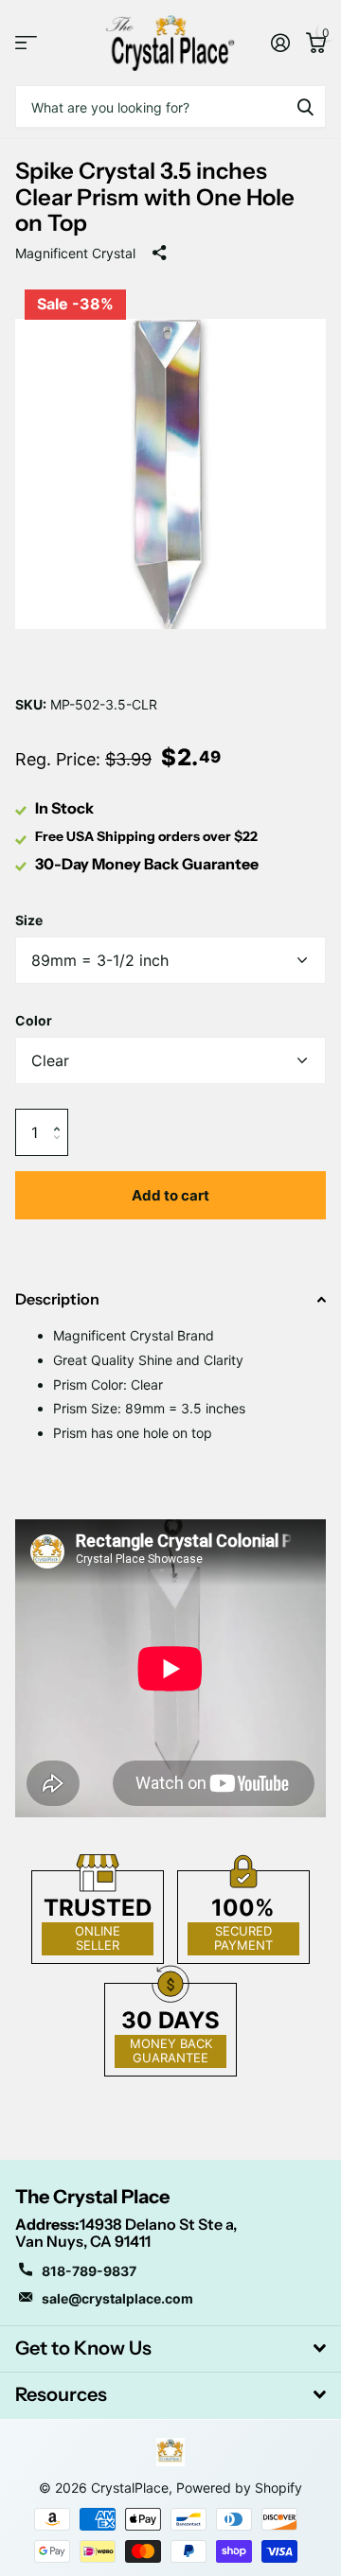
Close (170, 2349)
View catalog (26, 43)
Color (34, 1020)
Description (57, 1299)
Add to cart (170, 1195)
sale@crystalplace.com (117, 2298)
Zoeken (305, 106)
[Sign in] (280, 43)
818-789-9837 (89, 2271)
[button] (61, 1116)
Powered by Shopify (239, 2488)
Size (29, 920)
